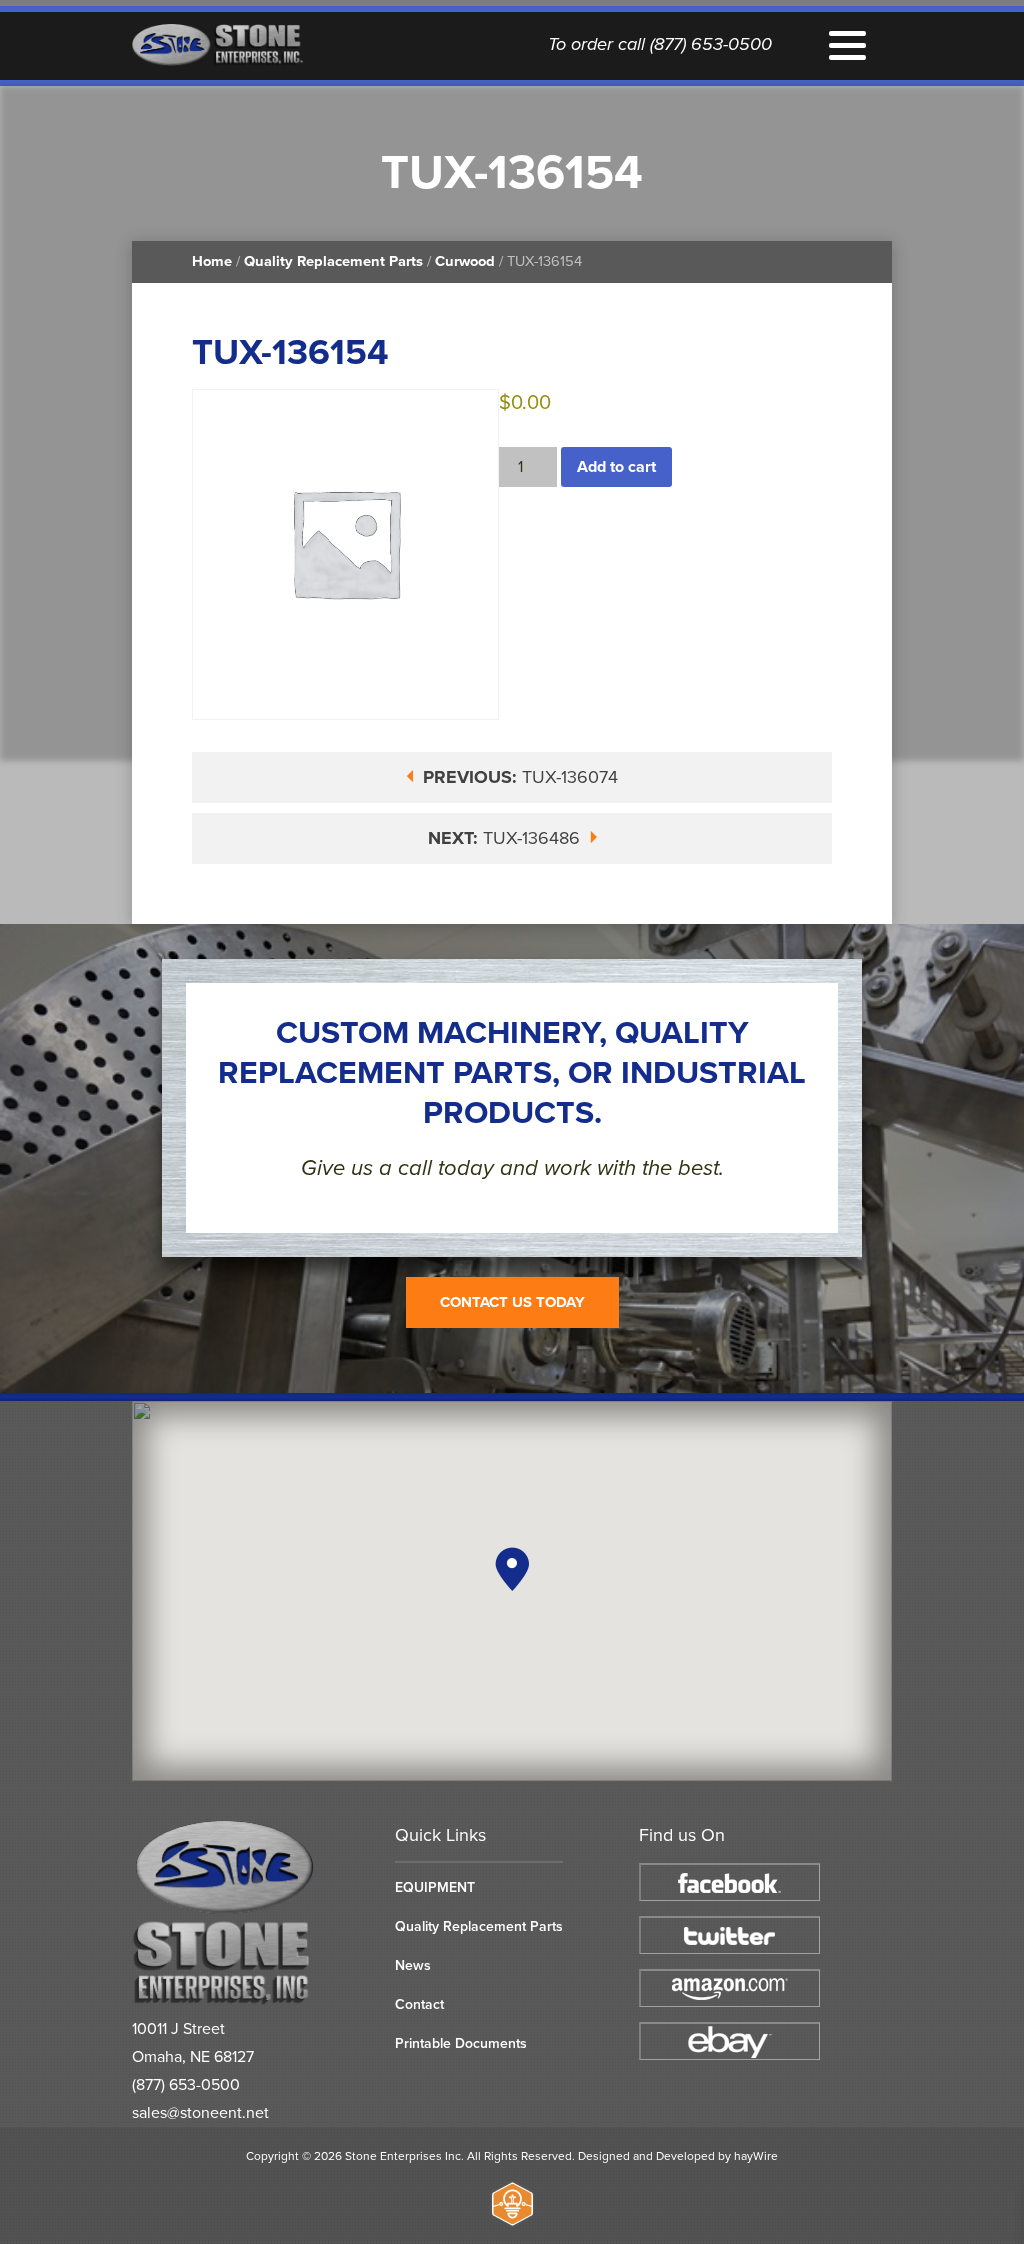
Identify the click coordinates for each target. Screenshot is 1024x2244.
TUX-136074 (520, 777)
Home (212, 261)
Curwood (465, 261)
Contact (419, 2004)
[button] (512, 1569)
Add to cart (616, 467)
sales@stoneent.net (200, 2113)
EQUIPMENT (435, 1887)
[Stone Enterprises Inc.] (225, 2000)
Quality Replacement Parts (333, 261)
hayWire (756, 2156)
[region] (512, 1591)
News (413, 1965)
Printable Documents (461, 2043)
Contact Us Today (512, 1302)
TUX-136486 (506, 838)
